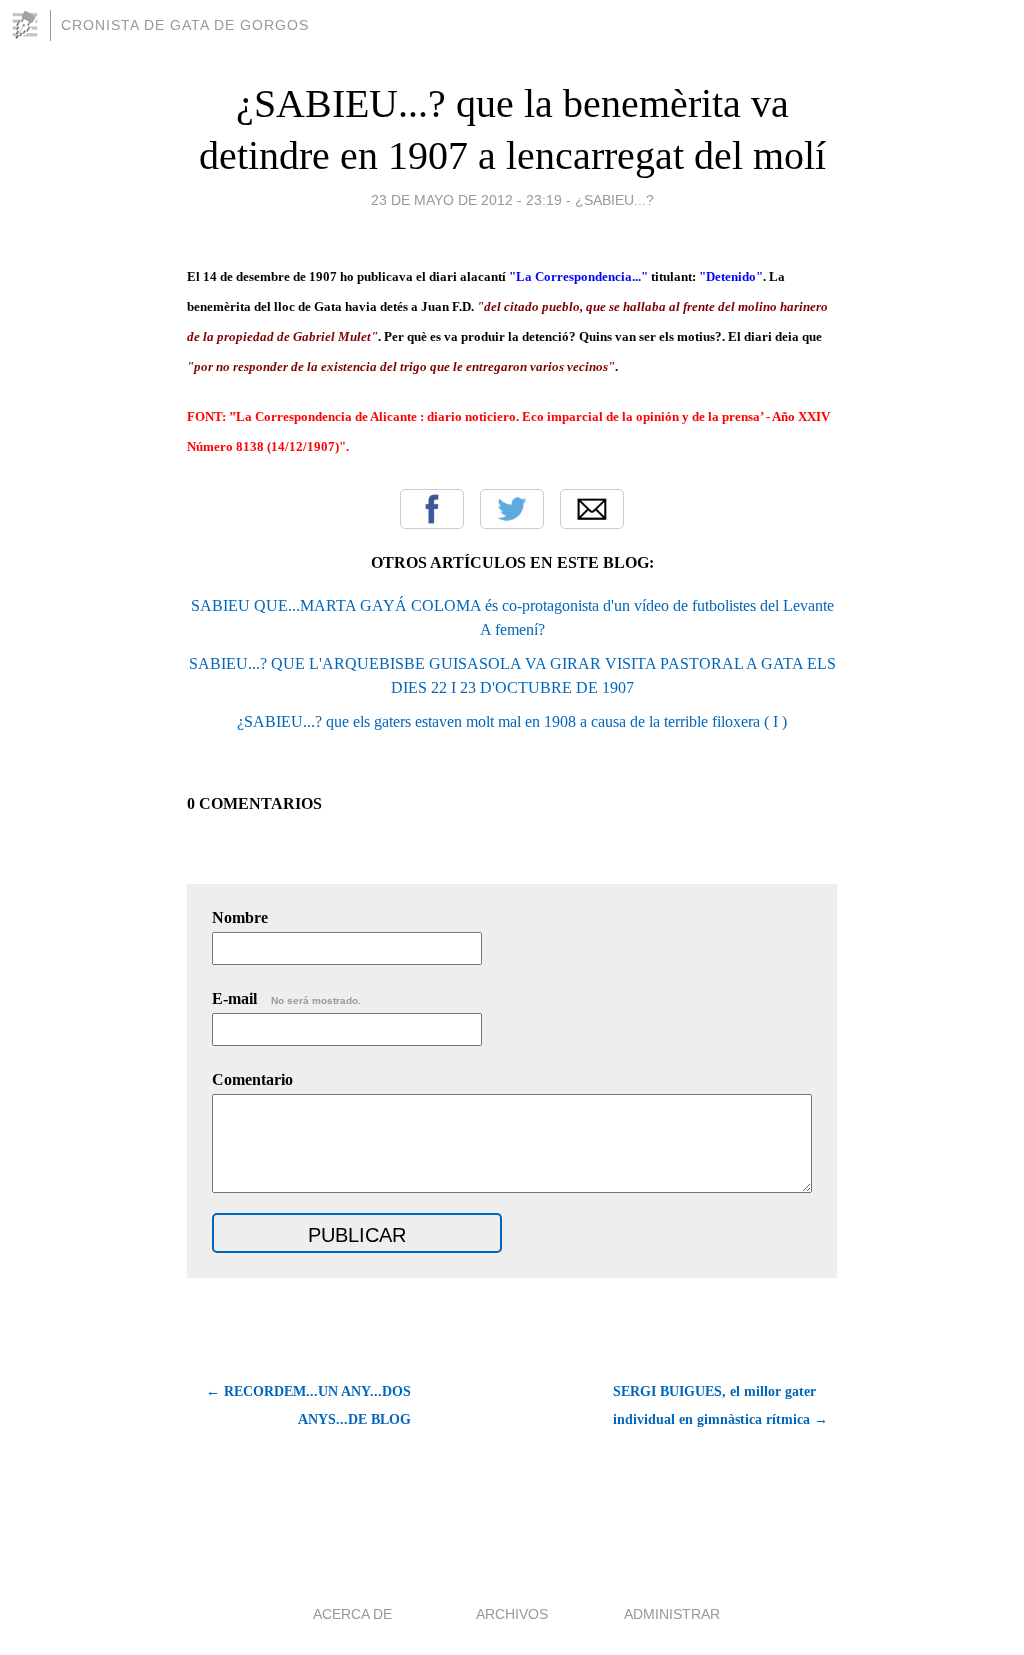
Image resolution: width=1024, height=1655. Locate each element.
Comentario (252, 1079)
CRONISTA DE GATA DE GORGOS (185, 25)
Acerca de (352, 1614)
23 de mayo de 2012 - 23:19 (466, 200)
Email (592, 509)
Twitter (512, 509)
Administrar (672, 1614)
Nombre (240, 917)
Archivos (512, 1614)
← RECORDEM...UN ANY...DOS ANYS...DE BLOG (308, 1405)
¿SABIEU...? (614, 200)
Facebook (432, 509)
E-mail (286, 998)
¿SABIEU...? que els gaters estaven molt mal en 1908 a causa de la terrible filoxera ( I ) (512, 721)
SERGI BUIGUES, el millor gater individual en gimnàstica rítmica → (720, 1405)
